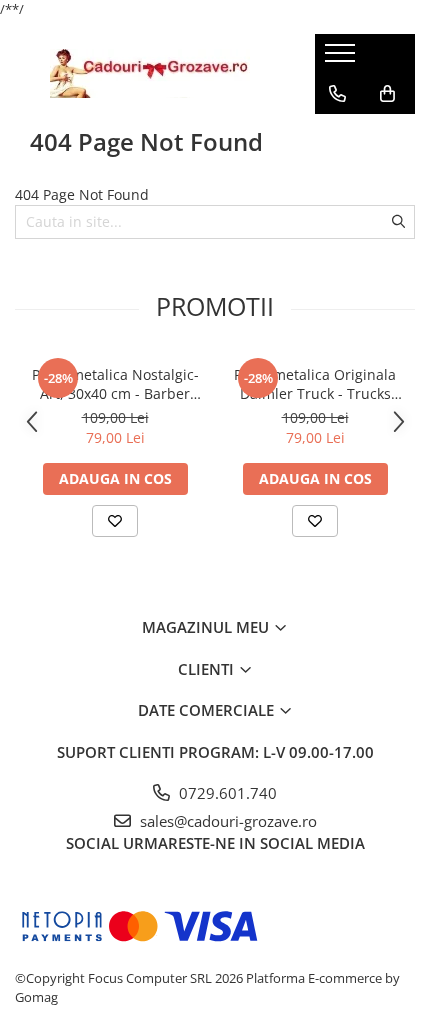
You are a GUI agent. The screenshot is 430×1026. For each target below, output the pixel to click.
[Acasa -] (150, 73)
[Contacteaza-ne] (337, 94)
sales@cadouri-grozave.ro (226, 821)
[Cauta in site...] (337, 134)
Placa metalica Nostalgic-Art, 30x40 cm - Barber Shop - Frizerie (115, 384)
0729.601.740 (226, 793)
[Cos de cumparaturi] (387, 94)
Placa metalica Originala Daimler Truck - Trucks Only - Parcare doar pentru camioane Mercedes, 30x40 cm (315, 384)
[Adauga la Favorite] (115, 521)
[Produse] (342, 59)
